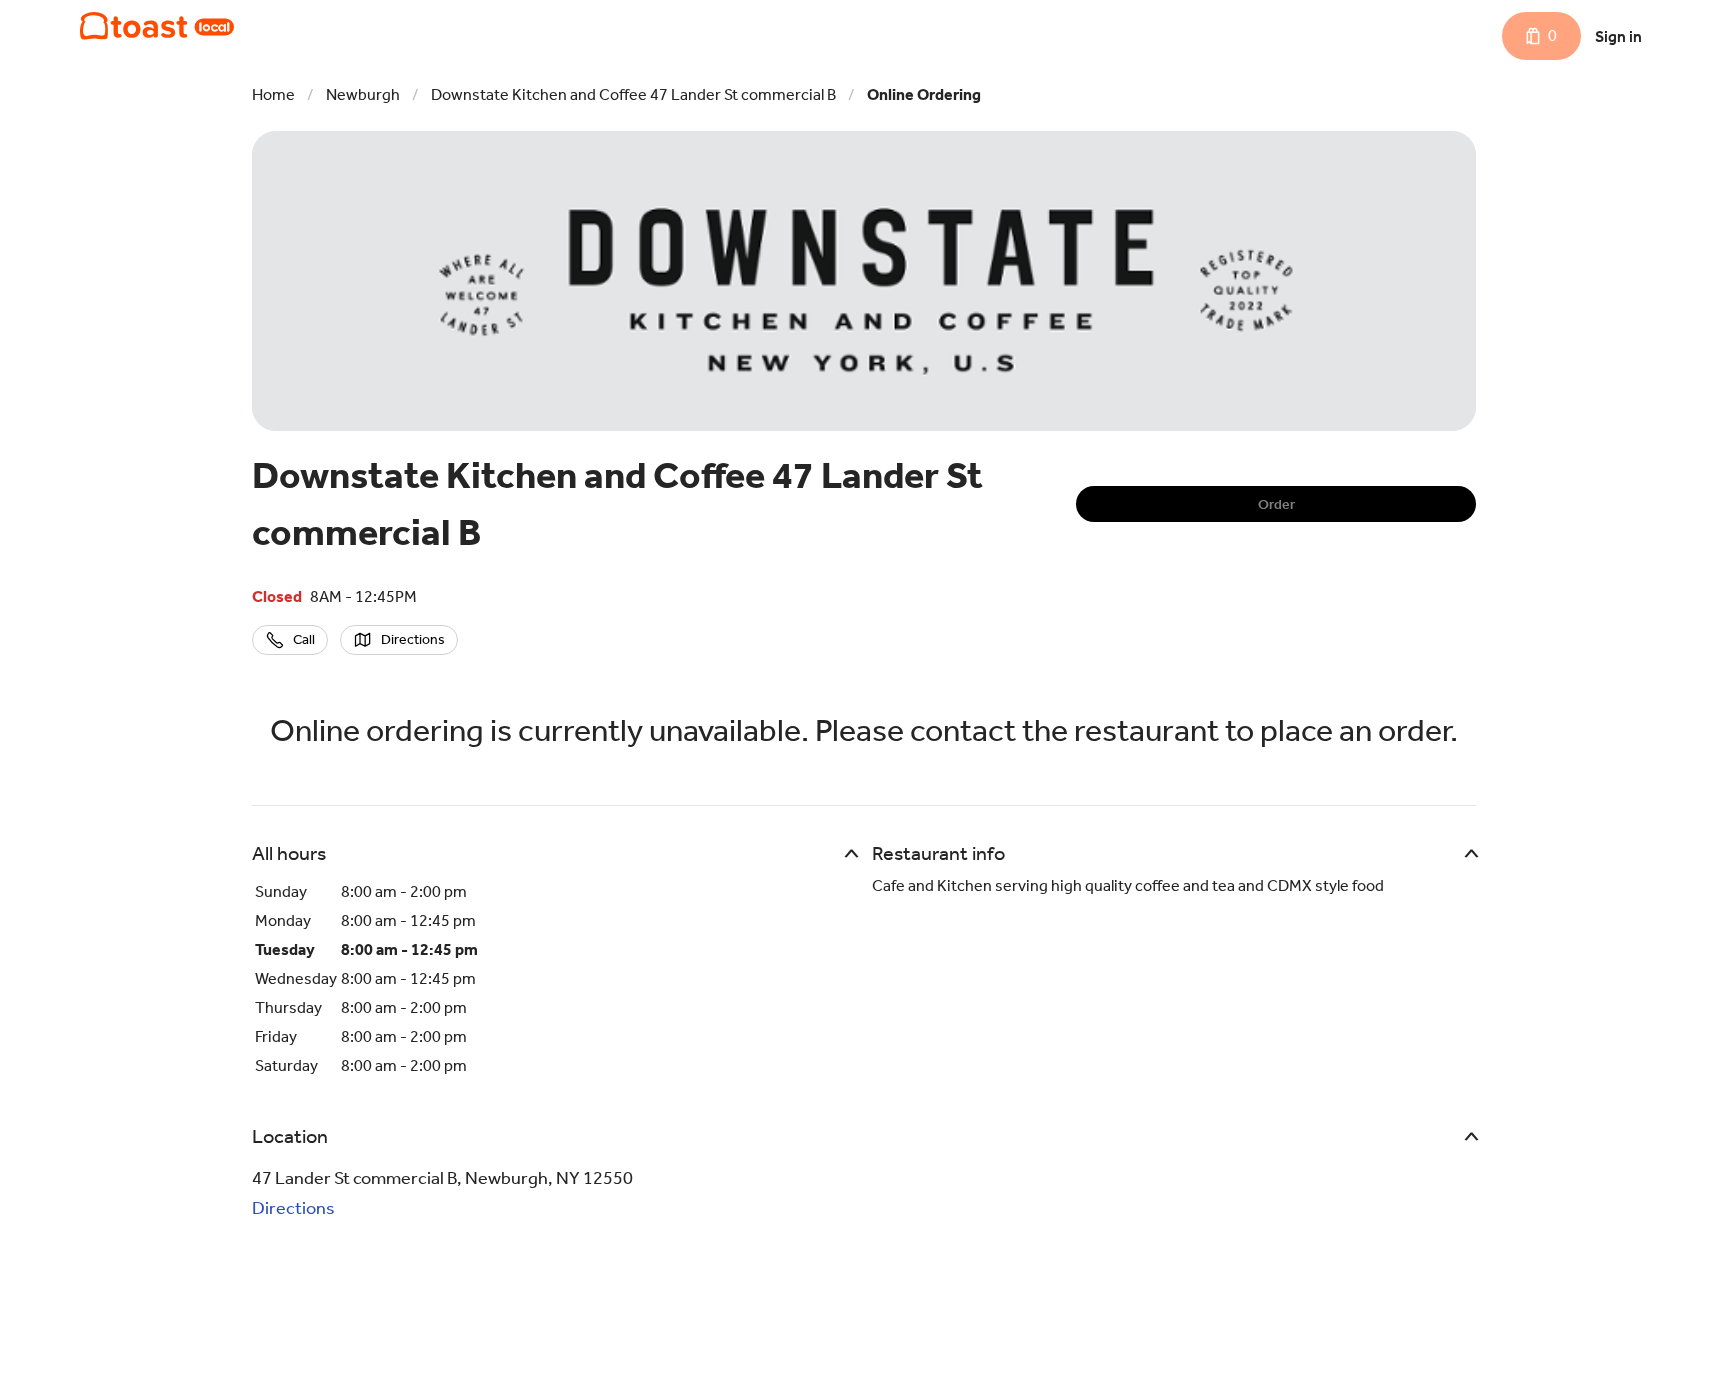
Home (273, 94)
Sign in (1618, 36)
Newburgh (363, 94)
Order (1276, 504)
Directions (293, 1208)
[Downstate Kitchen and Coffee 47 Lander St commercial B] (157, 26)
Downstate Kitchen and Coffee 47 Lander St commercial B (633, 94)
